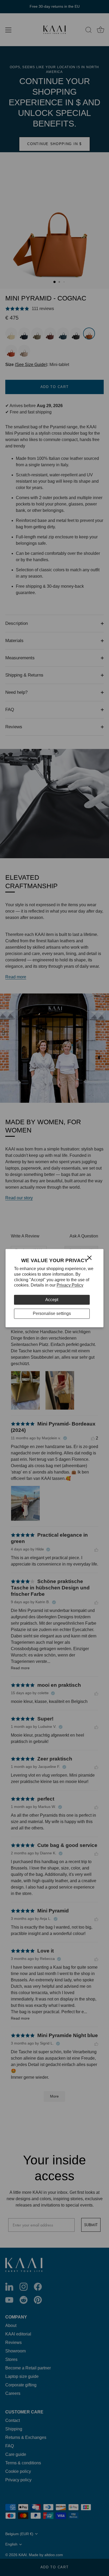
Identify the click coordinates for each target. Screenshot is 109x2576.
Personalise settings (52, 1314)
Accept (52, 1300)
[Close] (89, 1258)
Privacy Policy (70, 1285)
